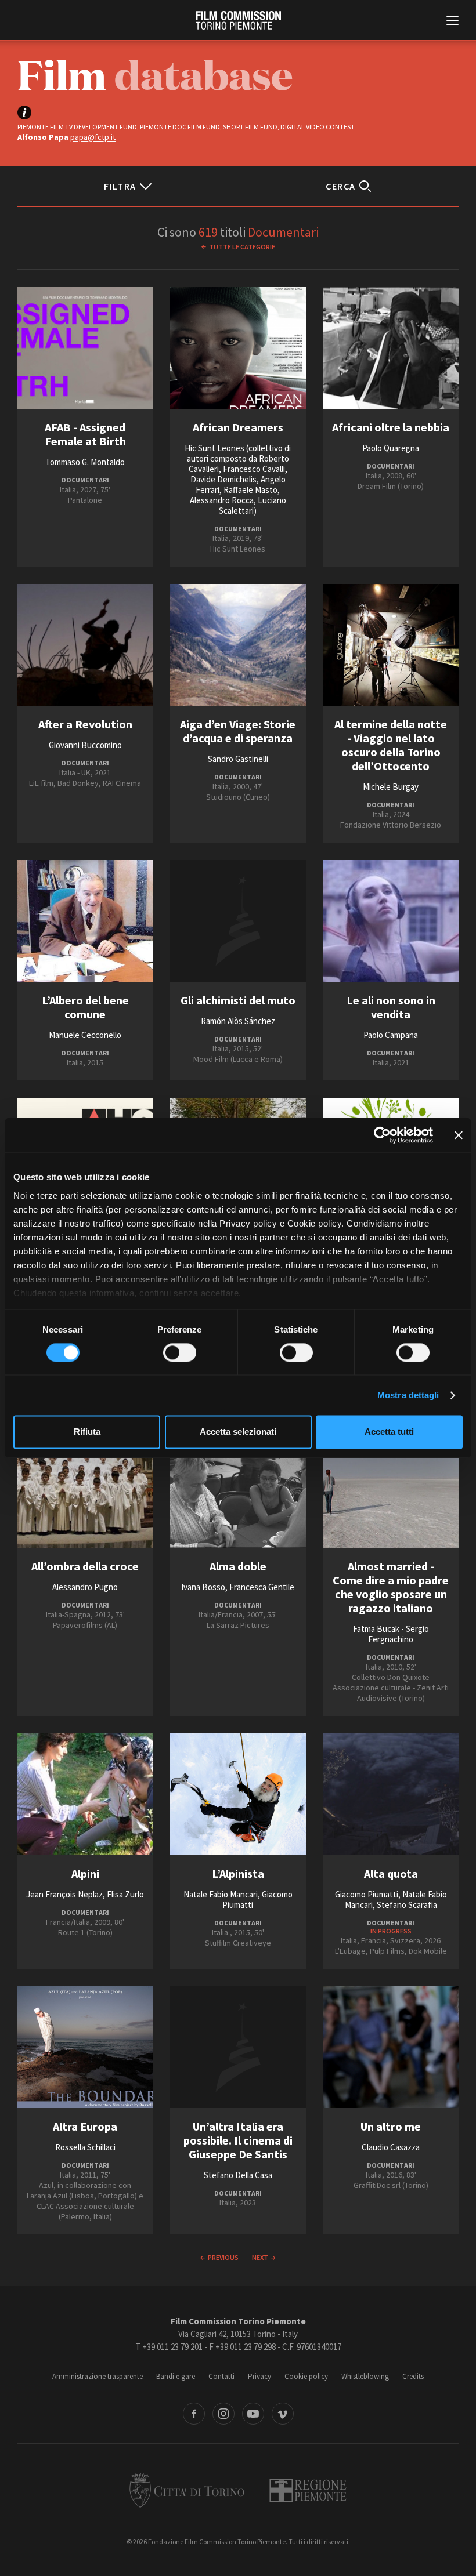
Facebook (194, 2414)
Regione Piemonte (308, 2490)
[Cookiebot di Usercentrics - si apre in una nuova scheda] (382, 1135)
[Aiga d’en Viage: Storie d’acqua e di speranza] (238, 645)
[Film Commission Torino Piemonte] (238, 20)
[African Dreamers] (238, 348)
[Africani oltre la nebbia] (391, 348)
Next (260, 2257)
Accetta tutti (389, 1432)
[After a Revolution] (85, 645)
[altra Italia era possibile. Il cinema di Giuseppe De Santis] (238, 2047)
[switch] (180, 1352)
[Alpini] (85, 1794)
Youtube (253, 2414)
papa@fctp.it (93, 137)
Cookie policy (306, 2376)
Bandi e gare (176, 2376)
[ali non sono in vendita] (391, 921)
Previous (223, 2257)
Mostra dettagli (408, 1395)
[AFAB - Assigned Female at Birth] (85, 348)
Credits (413, 2376)
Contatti (221, 2376)
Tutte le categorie (242, 247)
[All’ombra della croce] (85, 1487)
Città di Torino (187, 2490)
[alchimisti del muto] (238, 921)
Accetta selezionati (238, 1432)
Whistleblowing (365, 2376)
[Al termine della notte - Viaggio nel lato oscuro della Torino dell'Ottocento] (391, 645)
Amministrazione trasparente (98, 2376)
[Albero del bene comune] (85, 921)
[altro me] (391, 2047)
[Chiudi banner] (459, 1135)
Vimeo (283, 2414)
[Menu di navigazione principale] (452, 21)
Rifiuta (87, 1432)
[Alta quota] (391, 1794)
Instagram (223, 2414)
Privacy (259, 2376)
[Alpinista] (238, 1794)
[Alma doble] (238, 1487)
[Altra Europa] (85, 2047)
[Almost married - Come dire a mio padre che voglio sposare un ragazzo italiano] (391, 1487)
